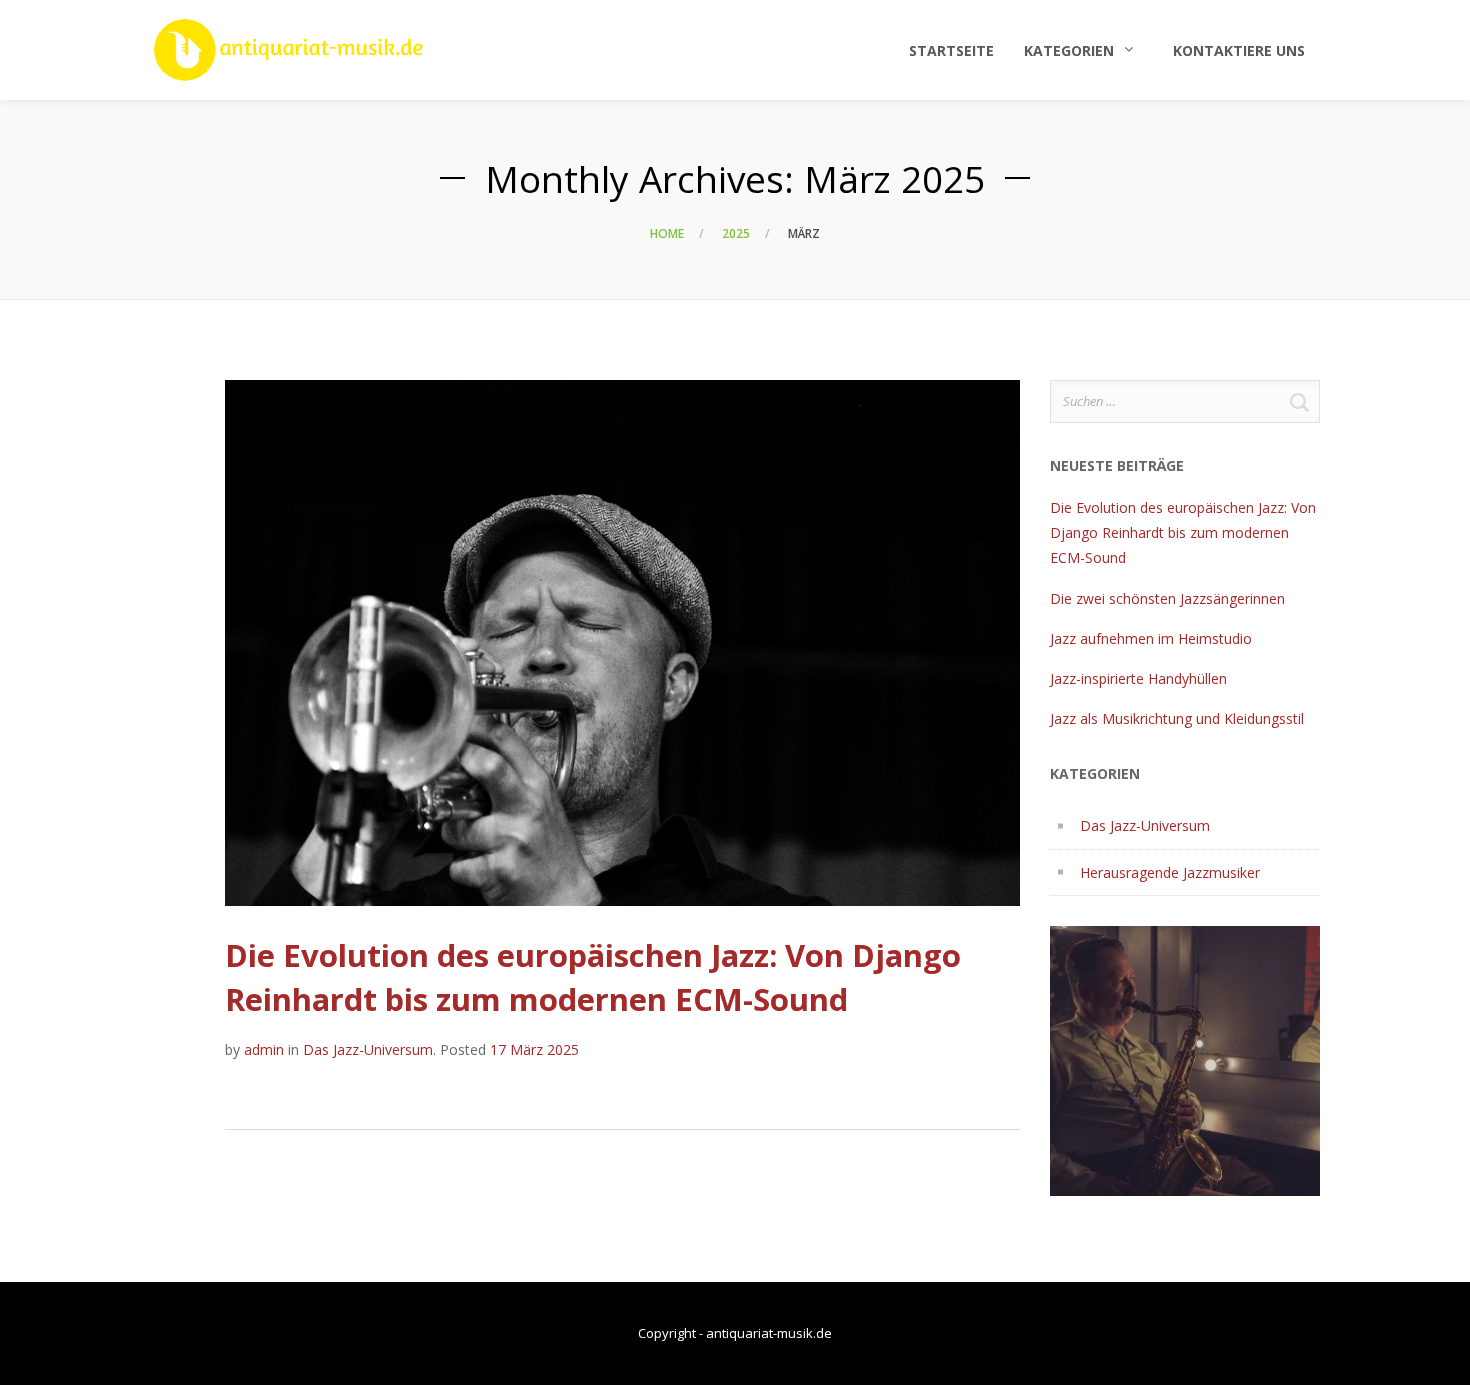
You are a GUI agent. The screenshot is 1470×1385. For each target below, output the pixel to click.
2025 (736, 233)
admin (264, 1049)
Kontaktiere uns (1239, 50)
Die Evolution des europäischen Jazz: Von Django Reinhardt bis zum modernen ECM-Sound (593, 976)
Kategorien (1069, 50)
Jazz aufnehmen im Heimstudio (1151, 638)
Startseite (951, 50)
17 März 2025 (534, 1049)
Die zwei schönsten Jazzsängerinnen (1167, 598)
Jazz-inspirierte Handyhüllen (1138, 678)
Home (667, 233)
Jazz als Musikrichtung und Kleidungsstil (1177, 718)
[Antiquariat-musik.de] (288, 50)
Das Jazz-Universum (368, 1049)
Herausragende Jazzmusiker (1170, 872)
